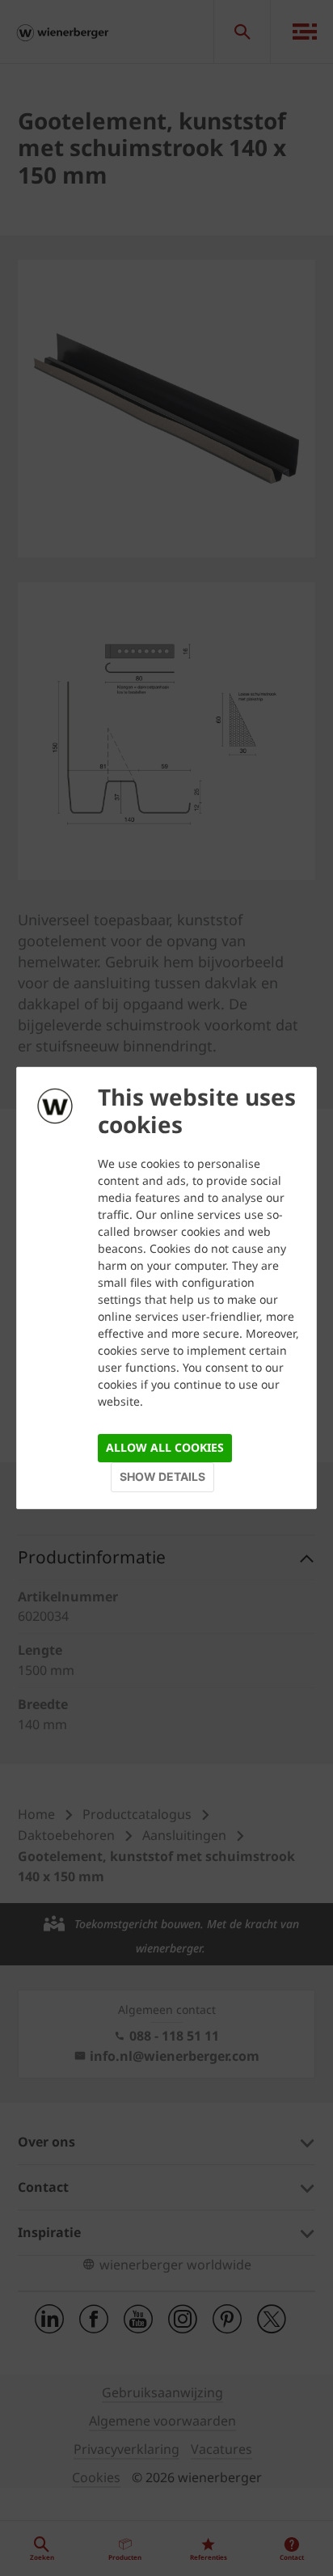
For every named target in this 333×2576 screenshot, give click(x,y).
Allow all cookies (165, 1447)
